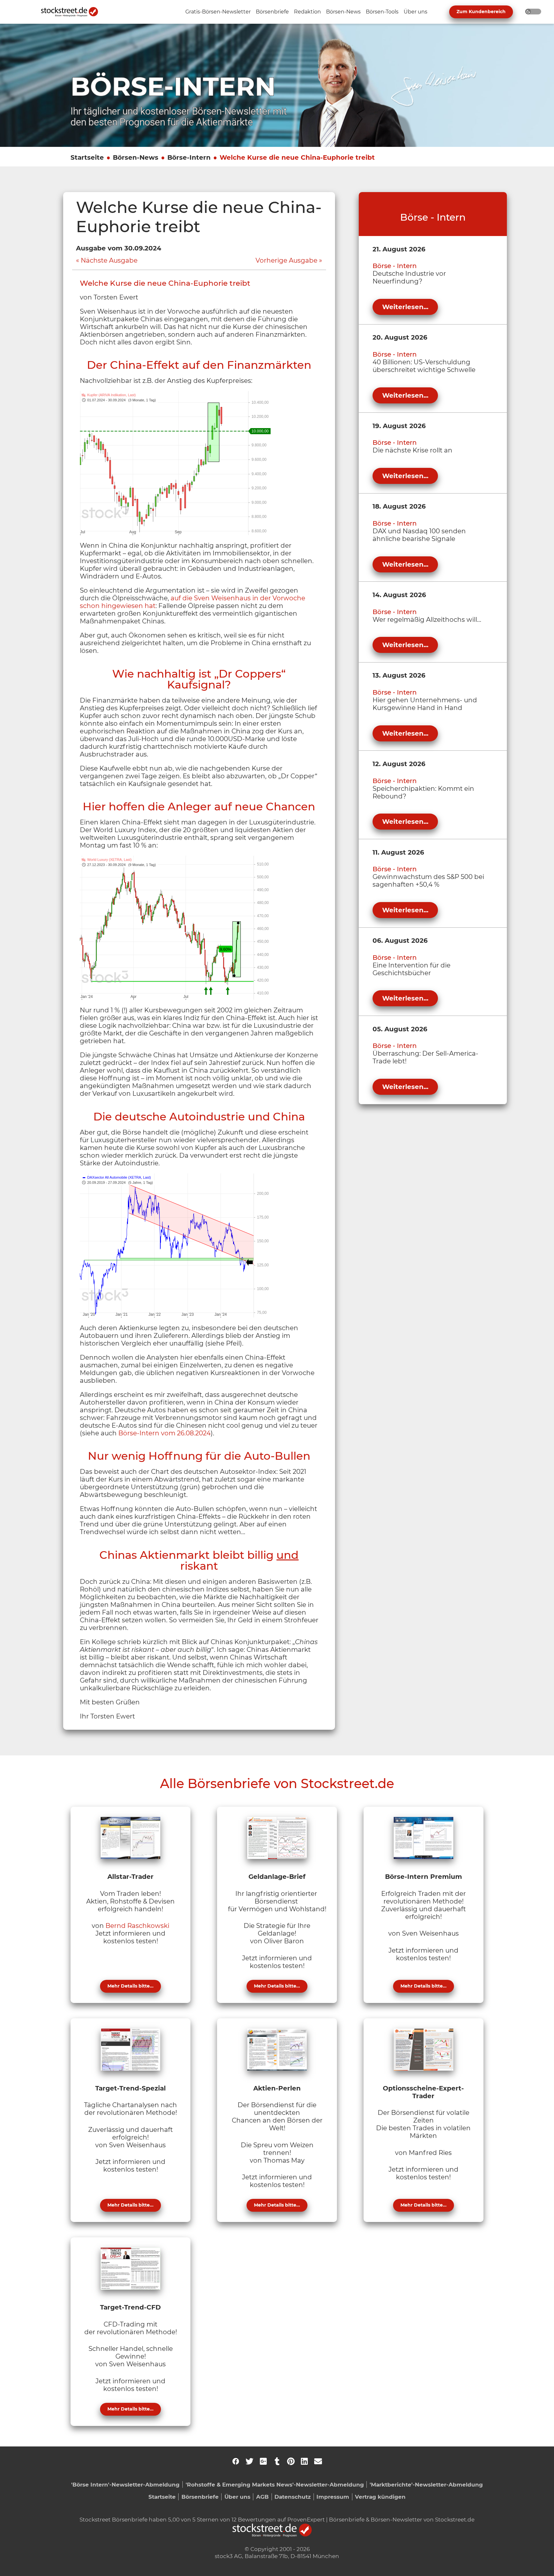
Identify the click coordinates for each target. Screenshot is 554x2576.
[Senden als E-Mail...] (318, 2461)
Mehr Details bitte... (130, 1986)
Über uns (237, 2497)
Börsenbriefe (200, 2497)
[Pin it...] (291, 2461)
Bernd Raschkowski (137, 1926)
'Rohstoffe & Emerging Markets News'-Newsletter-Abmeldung (275, 2484)
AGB (262, 2497)
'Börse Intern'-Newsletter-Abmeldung (125, 2484)
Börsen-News (136, 157)
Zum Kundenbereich (481, 12)
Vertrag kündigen (380, 2497)
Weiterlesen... (405, 307)
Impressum (333, 2497)
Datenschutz (293, 2497)
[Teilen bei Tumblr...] (277, 2461)
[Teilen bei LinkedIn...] (304, 2461)
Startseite (87, 157)
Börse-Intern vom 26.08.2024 (164, 1433)
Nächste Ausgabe (109, 260)
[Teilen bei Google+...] (263, 2461)
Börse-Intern (189, 157)
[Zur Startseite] (73, 12)
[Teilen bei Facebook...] (236, 2461)
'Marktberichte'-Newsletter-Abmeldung (426, 2484)
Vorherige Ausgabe (286, 260)
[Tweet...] (249, 2461)
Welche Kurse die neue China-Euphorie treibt (297, 157)
